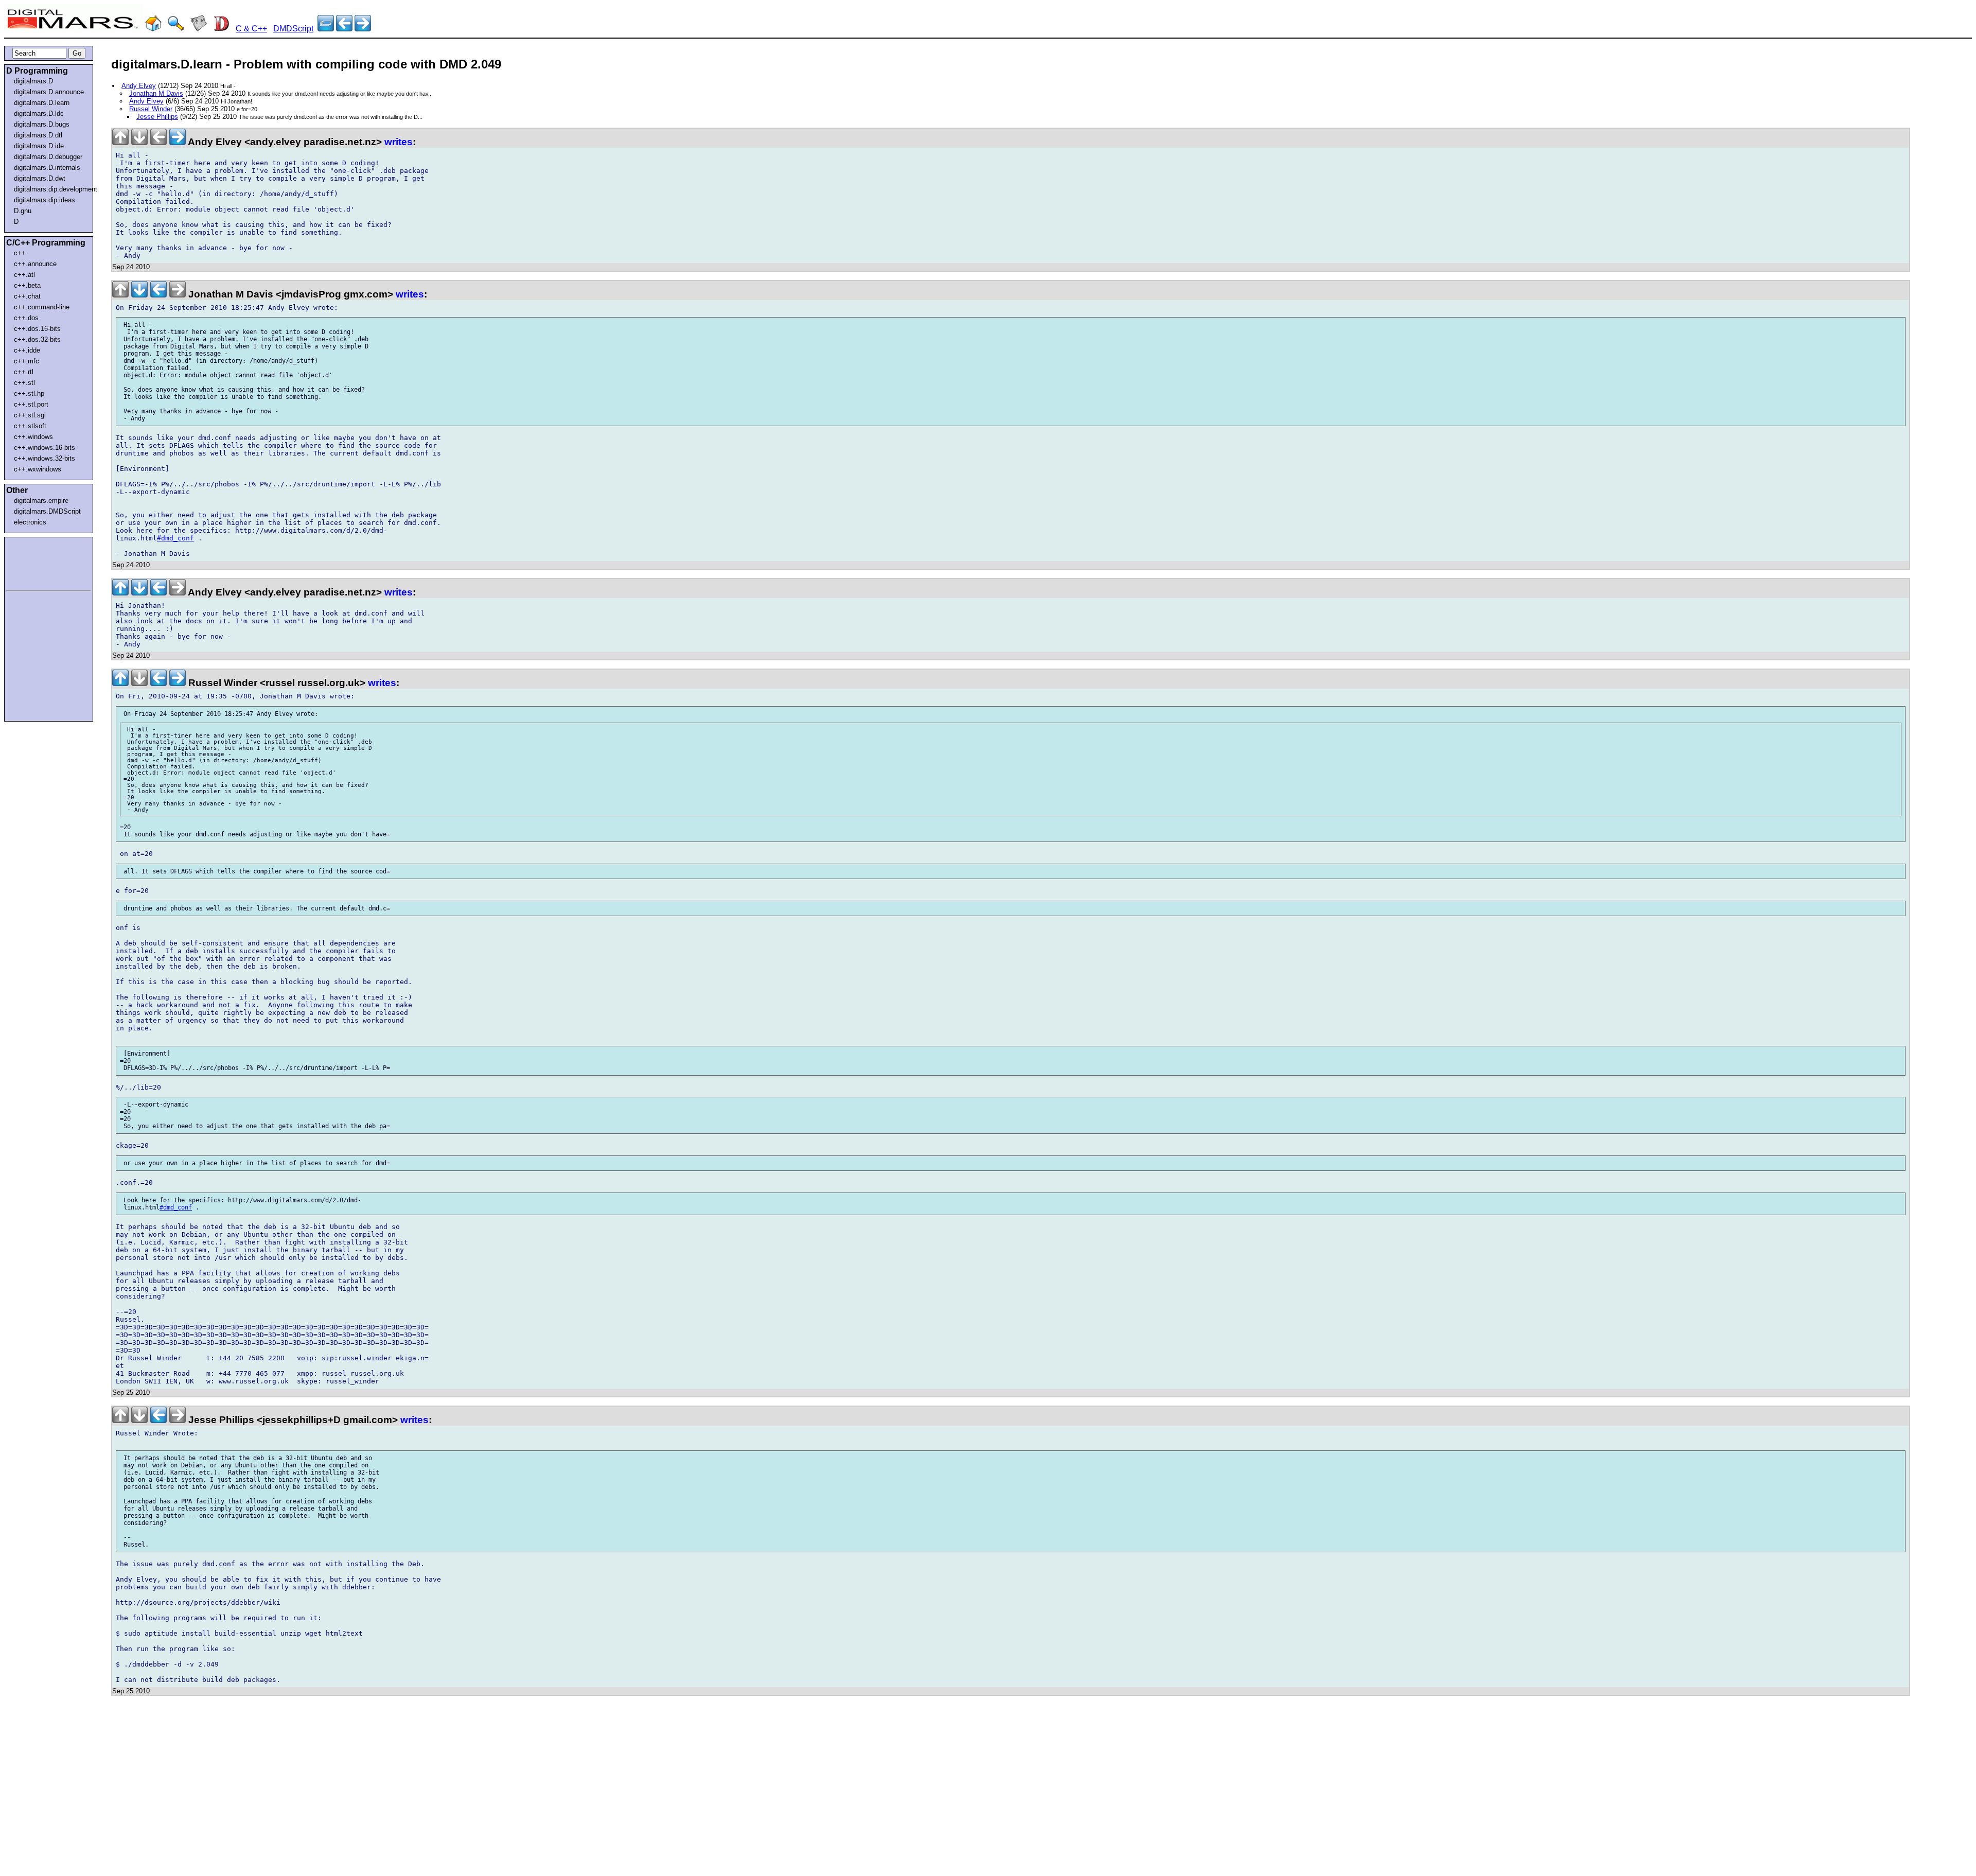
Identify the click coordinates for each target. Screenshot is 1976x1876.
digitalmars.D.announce (49, 92)
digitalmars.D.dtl (38, 135)
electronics (30, 522)
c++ (20, 253)
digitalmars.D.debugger (48, 157)
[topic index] (326, 29)
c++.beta (27, 285)
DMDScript (293, 29)
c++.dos (26, 318)
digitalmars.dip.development (51, 189)
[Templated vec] (344, 29)
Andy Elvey (139, 86)
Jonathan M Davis (156, 93)
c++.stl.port (31, 404)
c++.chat (27, 296)
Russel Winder (151, 109)
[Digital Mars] (153, 29)
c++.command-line (42, 307)
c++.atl (24, 275)
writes (399, 142)
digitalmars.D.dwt (40, 178)
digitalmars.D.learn (42, 103)
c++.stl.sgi (30, 415)
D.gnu (23, 211)
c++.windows (33, 437)
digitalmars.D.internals (47, 168)
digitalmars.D (33, 81)
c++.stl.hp (29, 393)
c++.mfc (27, 361)
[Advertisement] (37, 562)
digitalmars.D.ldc (39, 113)
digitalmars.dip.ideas (45, 200)
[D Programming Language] (221, 29)
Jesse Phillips (157, 117)
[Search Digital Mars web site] (176, 29)
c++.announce (35, 264)
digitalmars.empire (41, 501)
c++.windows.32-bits (45, 458)
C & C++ (251, 29)
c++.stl (24, 383)
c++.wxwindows (38, 469)
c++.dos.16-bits (37, 329)
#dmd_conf (175, 538)
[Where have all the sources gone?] (363, 29)
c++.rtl (24, 372)
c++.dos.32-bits (37, 339)
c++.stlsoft (30, 426)
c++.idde (27, 350)
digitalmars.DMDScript (47, 511)
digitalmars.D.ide (39, 146)
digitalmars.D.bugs (42, 124)
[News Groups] (199, 29)
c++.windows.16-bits (45, 448)
